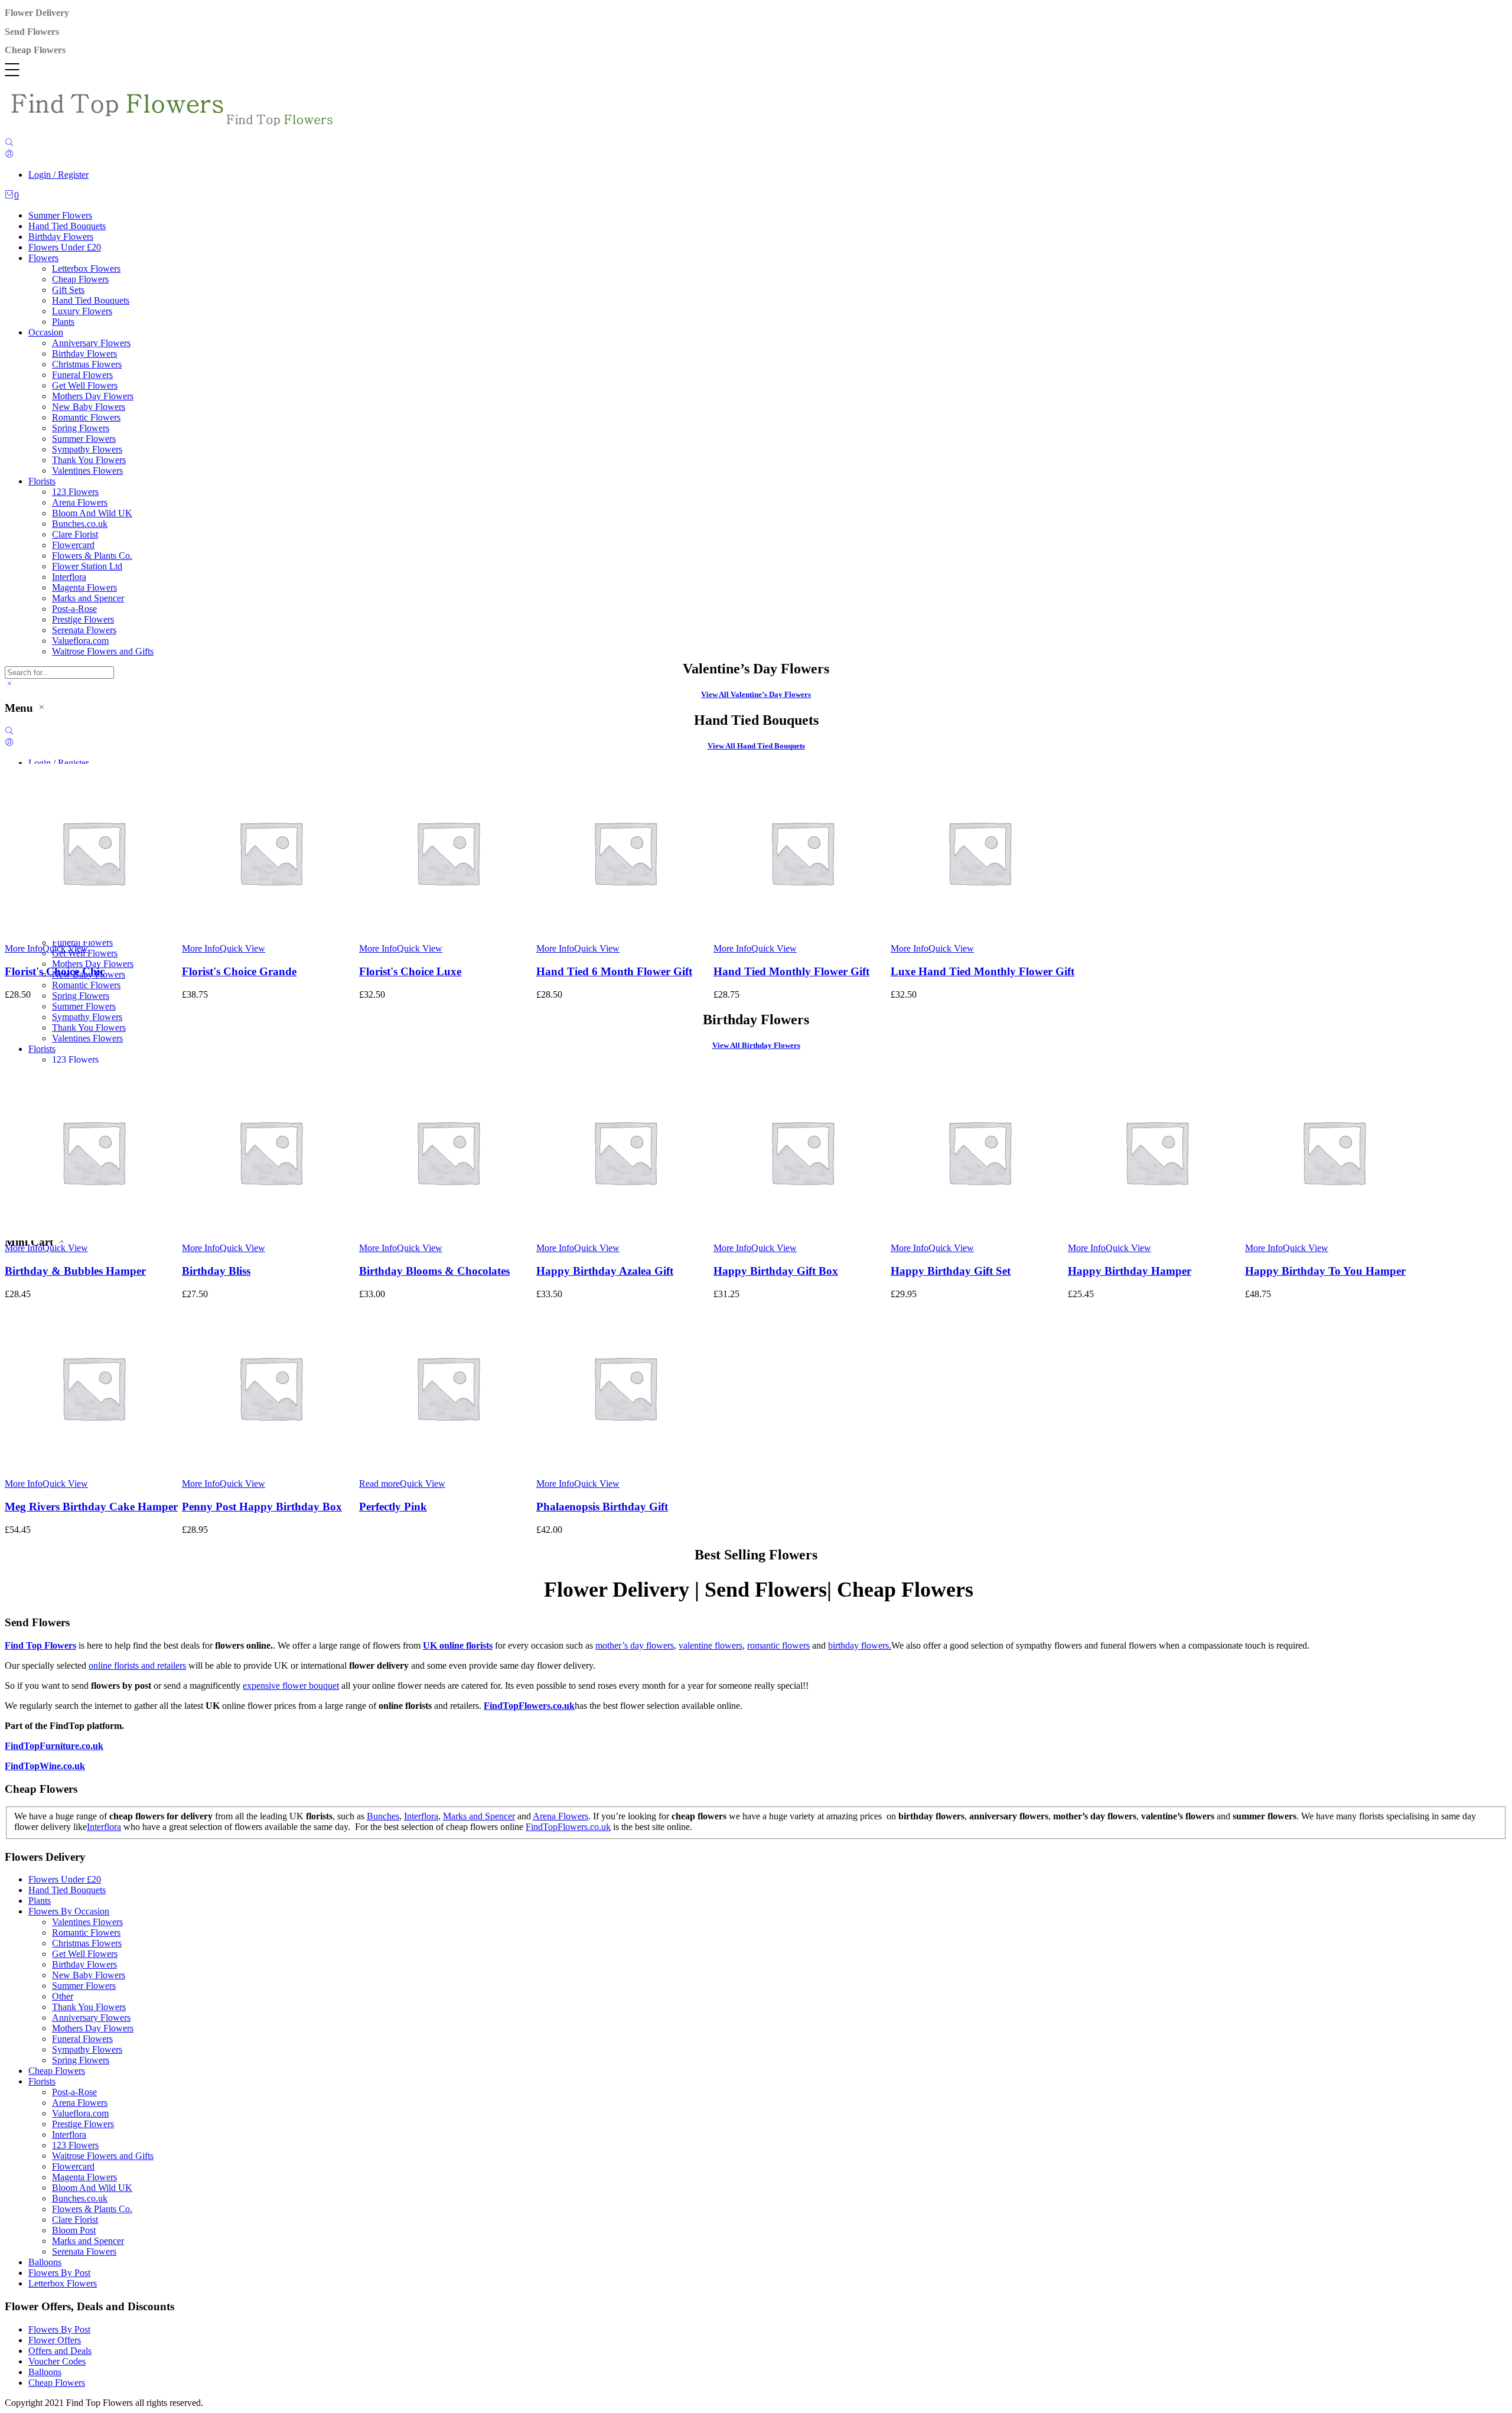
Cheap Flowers (80, 279)
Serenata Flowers (84, 630)
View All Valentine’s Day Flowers (756, 694)
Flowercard (73, 545)
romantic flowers (778, 1645)
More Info (24, 948)
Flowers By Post (59, 2273)
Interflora (69, 577)
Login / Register (58, 175)
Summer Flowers (60, 215)
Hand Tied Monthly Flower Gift (791, 971)
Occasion (46, 332)
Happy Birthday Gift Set (951, 1271)
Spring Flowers (81, 428)
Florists (42, 481)
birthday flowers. (860, 1645)
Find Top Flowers (40, 1645)
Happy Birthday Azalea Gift (605, 1271)
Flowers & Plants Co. (92, 556)
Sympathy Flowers (87, 449)
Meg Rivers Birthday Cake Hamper (91, 1507)
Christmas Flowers (87, 364)
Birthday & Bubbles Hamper (75, 1271)
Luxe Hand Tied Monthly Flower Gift (983, 971)
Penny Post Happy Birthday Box (262, 1507)
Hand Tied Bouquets (67, 226)
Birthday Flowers (61, 237)
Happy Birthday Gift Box (776, 1271)
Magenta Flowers (84, 587)
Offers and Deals (60, 2351)
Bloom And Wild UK (92, 513)
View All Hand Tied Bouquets (756, 746)
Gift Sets (68, 290)
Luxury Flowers (82, 311)
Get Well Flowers (85, 385)
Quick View (65, 948)
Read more (379, 1484)
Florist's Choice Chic (55, 971)
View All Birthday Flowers (756, 1045)
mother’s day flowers (635, 1645)
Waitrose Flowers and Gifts (103, 651)
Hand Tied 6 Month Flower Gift (614, 971)
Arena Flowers (80, 502)
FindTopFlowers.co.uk (529, 1706)
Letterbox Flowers (86, 268)
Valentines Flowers (87, 470)
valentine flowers (711, 1645)
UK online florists (458, 1645)
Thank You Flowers (89, 460)
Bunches (383, 1816)
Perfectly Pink (393, 1507)
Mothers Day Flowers (93, 396)
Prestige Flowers (83, 619)
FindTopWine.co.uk (45, 1766)
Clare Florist (75, 534)
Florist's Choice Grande (239, 971)
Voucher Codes (57, 2361)
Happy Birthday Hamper (1130, 1271)
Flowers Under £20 (65, 247)
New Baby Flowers (89, 407)
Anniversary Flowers (91, 343)
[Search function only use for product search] (9, 143)
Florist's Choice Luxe (410, 971)
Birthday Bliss (216, 1271)
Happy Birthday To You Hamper (1325, 1271)
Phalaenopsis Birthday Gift (602, 1507)
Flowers (43, 258)
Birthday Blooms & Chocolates (434, 1271)
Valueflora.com (80, 641)
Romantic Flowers (86, 417)
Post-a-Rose (74, 609)
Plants (63, 322)
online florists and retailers (137, 1665)
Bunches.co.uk (80, 524)
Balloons (45, 2262)
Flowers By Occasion (69, 1911)
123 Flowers (75, 492)
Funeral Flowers (82, 375)
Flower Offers (55, 2340)
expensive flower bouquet (291, 1686)
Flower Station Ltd (87, 566)
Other (63, 1996)
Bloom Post (74, 2230)
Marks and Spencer (88, 598)
